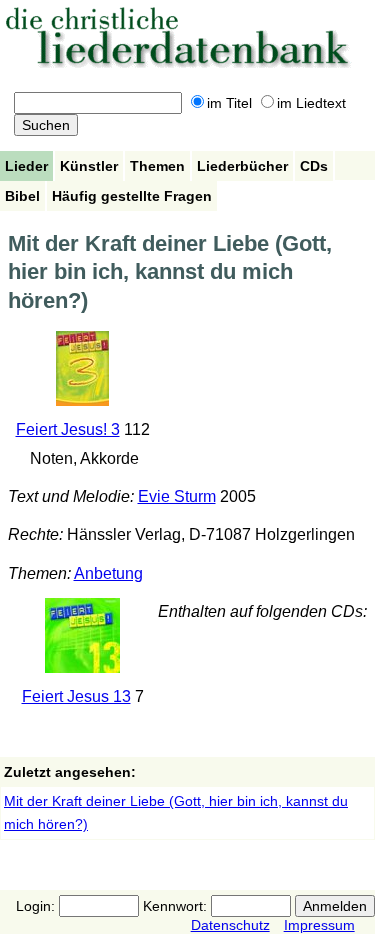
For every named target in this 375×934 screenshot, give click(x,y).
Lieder (26, 166)
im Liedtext (311, 103)
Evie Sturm (177, 496)
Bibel (22, 196)
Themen (157, 166)
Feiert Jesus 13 (76, 696)
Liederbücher (242, 166)
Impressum (319, 925)
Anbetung (108, 573)
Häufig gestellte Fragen (132, 196)
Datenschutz (230, 925)
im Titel (229, 103)
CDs (314, 166)
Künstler (89, 166)
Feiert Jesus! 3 (68, 429)
